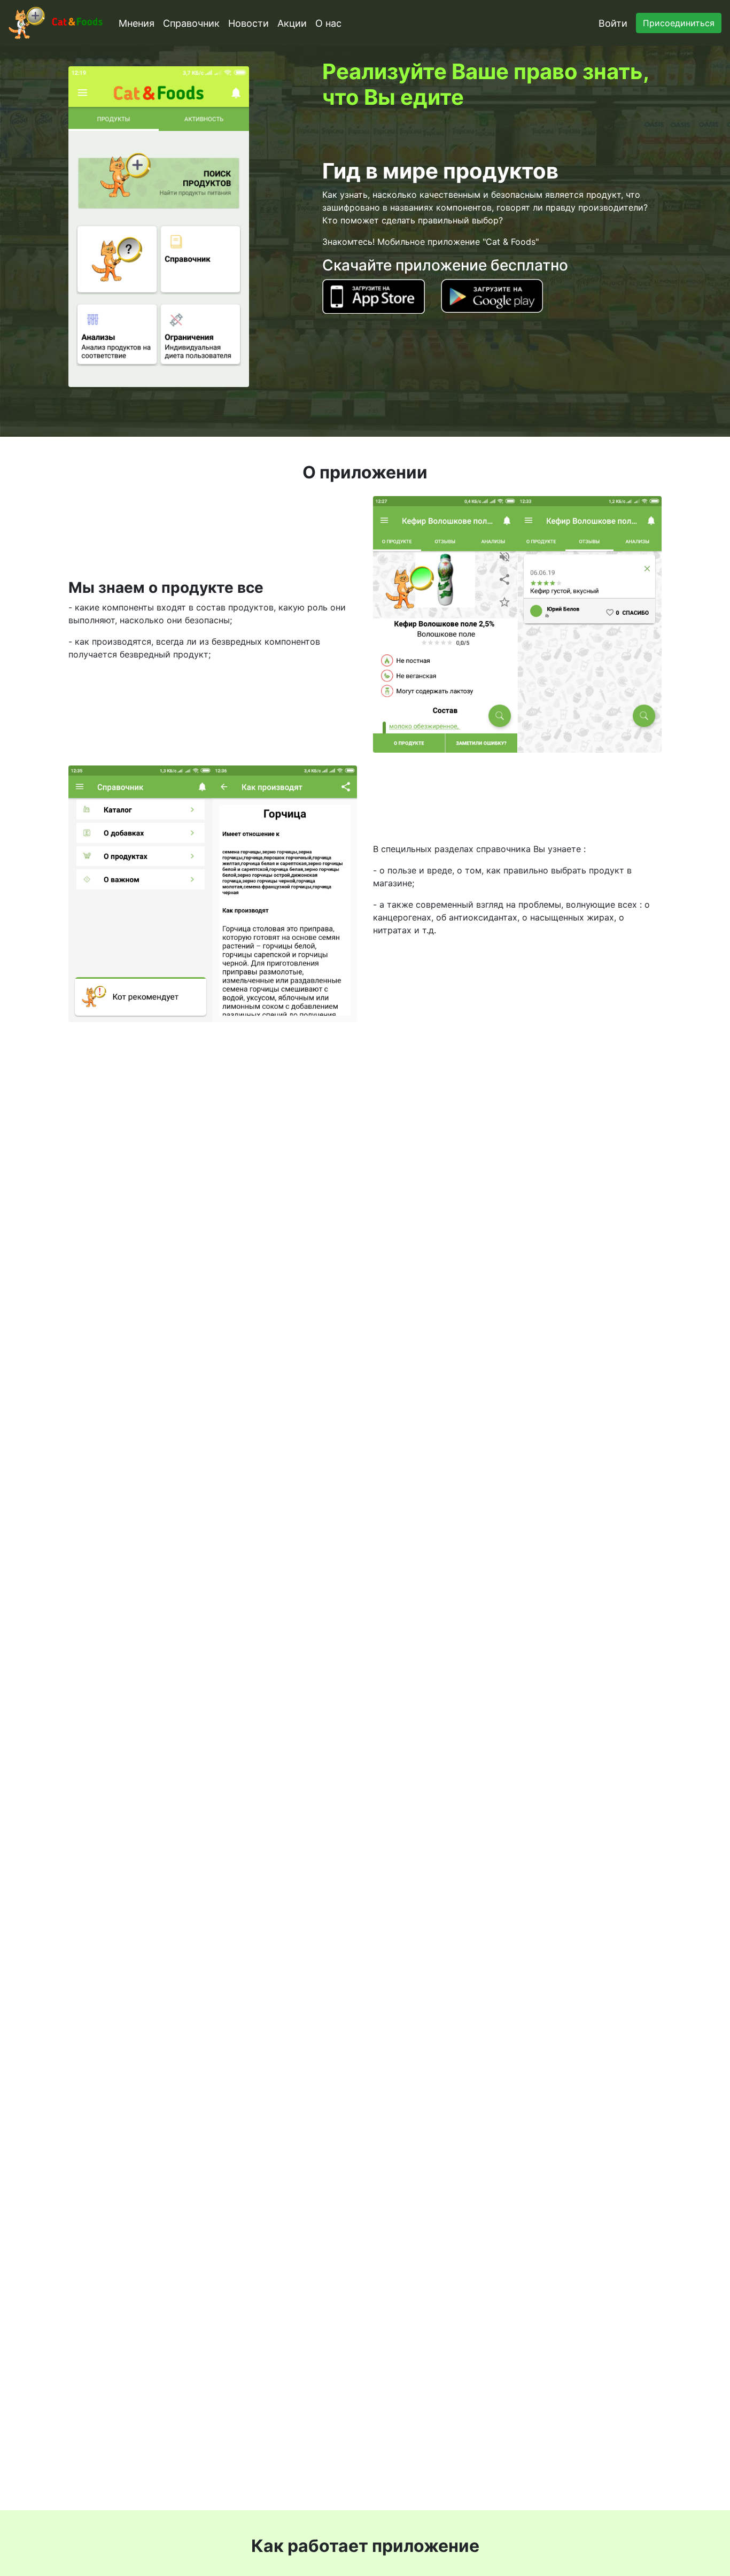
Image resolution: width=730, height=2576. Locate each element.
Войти (613, 23)
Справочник (191, 23)
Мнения (137, 23)
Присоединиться (679, 23)
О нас (328, 23)
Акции (292, 23)
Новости (248, 23)
